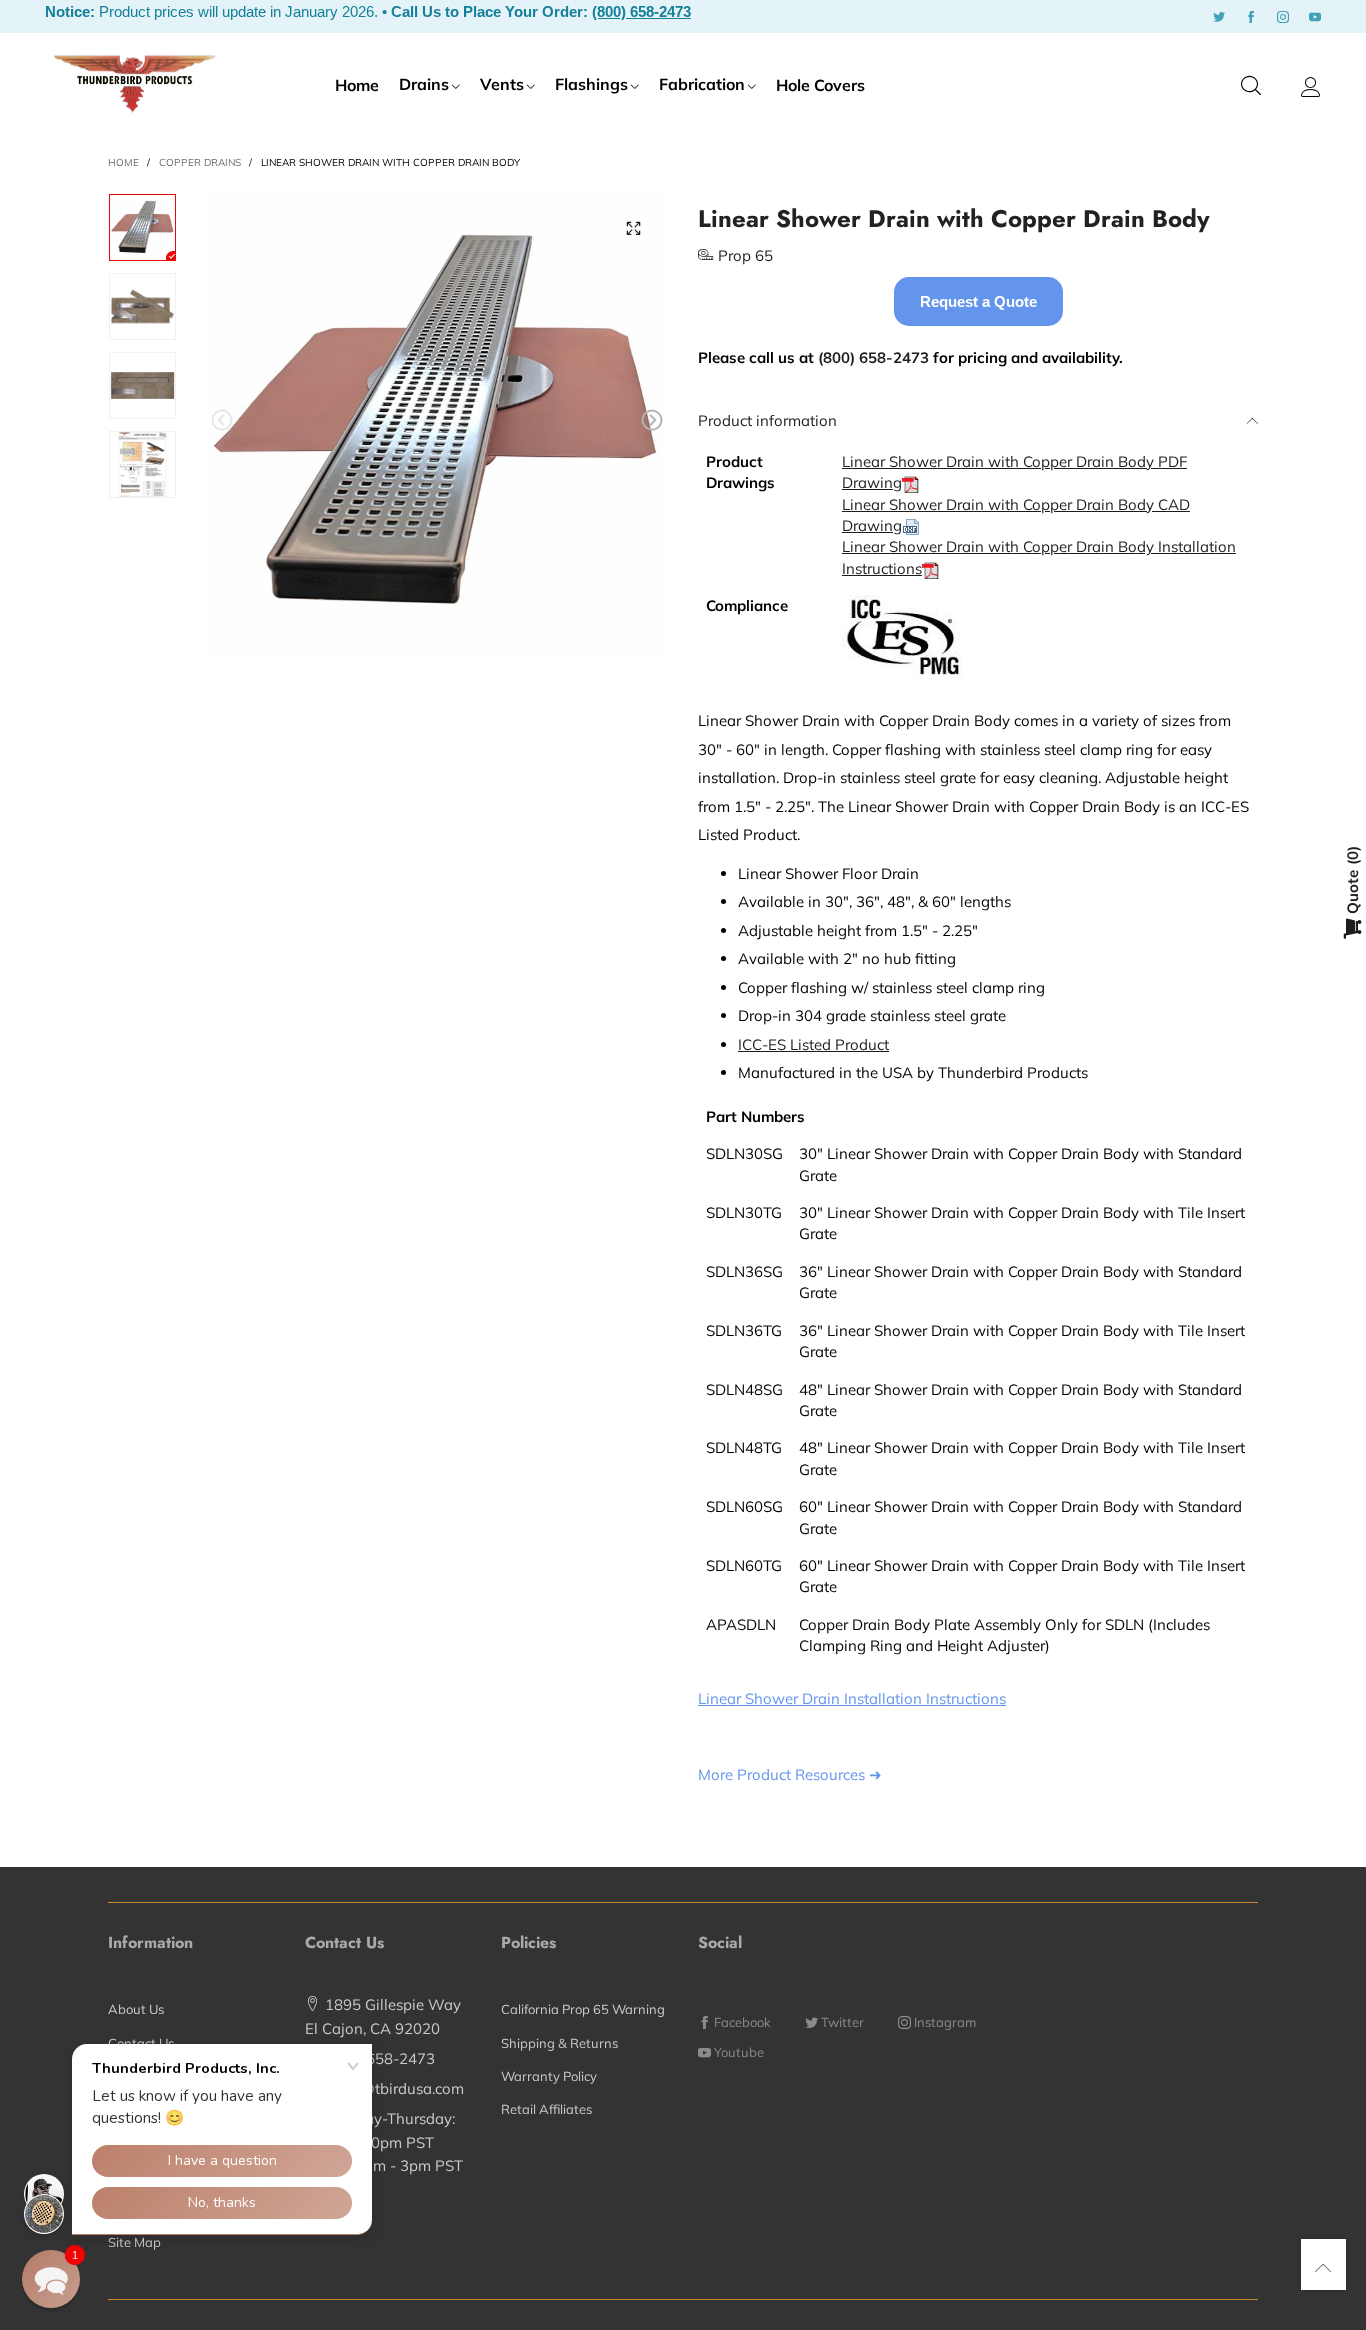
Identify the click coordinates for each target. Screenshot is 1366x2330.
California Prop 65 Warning (583, 2009)
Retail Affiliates (546, 2109)
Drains (424, 84)
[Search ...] (1251, 86)
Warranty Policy (549, 2076)
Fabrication (702, 84)
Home (357, 85)
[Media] (633, 228)
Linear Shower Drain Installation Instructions (852, 1698)
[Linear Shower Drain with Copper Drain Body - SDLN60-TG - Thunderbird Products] (437, 424)
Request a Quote (978, 301)
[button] (222, 420)
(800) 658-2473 (641, 11)
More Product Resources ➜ (790, 1774)
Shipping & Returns (559, 2043)
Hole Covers (820, 85)
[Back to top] (1323, 2267)
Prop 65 (745, 255)
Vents (502, 84)
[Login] (1311, 87)
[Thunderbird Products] (134, 83)
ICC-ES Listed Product (813, 1044)
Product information (767, 420)
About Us (136, 2009)
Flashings (591, 84)
